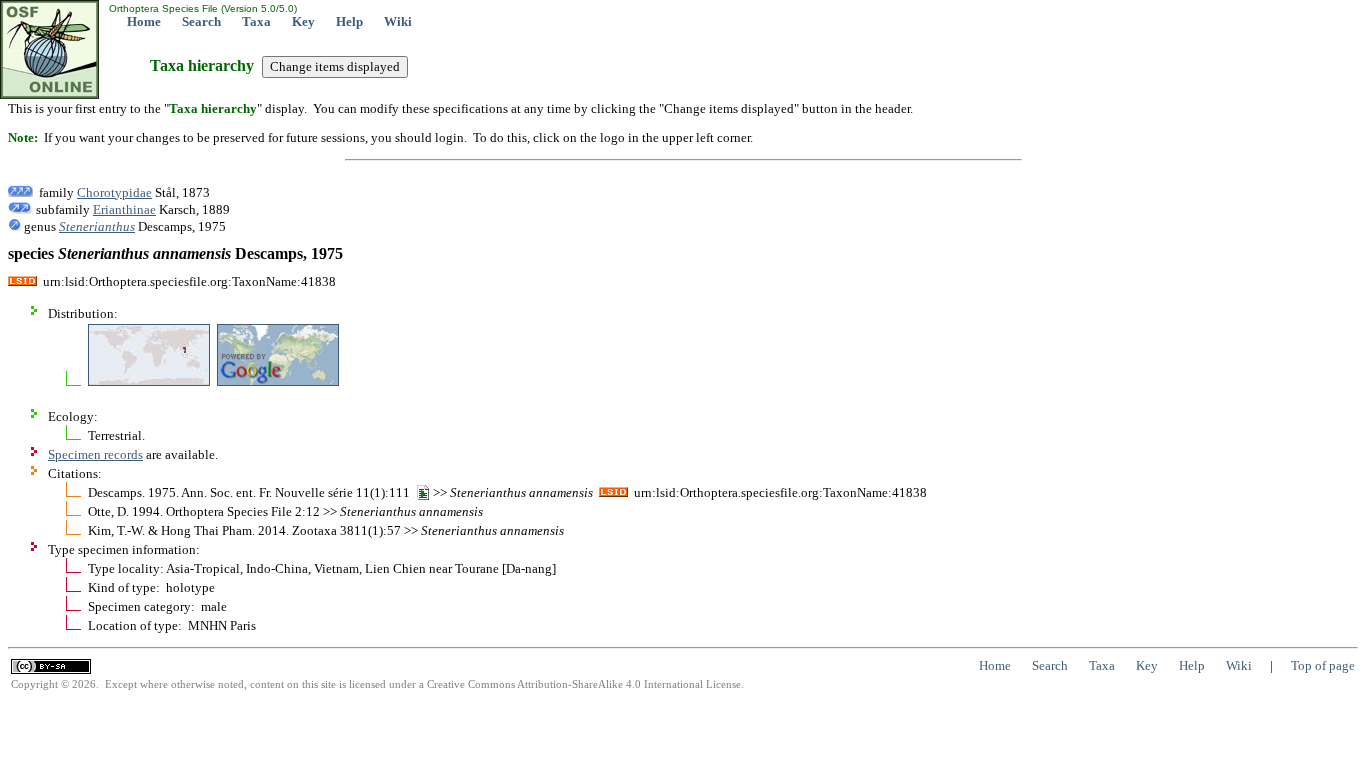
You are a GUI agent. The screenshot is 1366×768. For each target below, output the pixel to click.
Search (201, 21)
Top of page (1323, 665)
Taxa (256, 21)
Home (144, 21)
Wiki (398, 21)
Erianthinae (124, 209)
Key (303, 21)
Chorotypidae (114, 192)
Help (349, 21)
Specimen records (95, 454)
